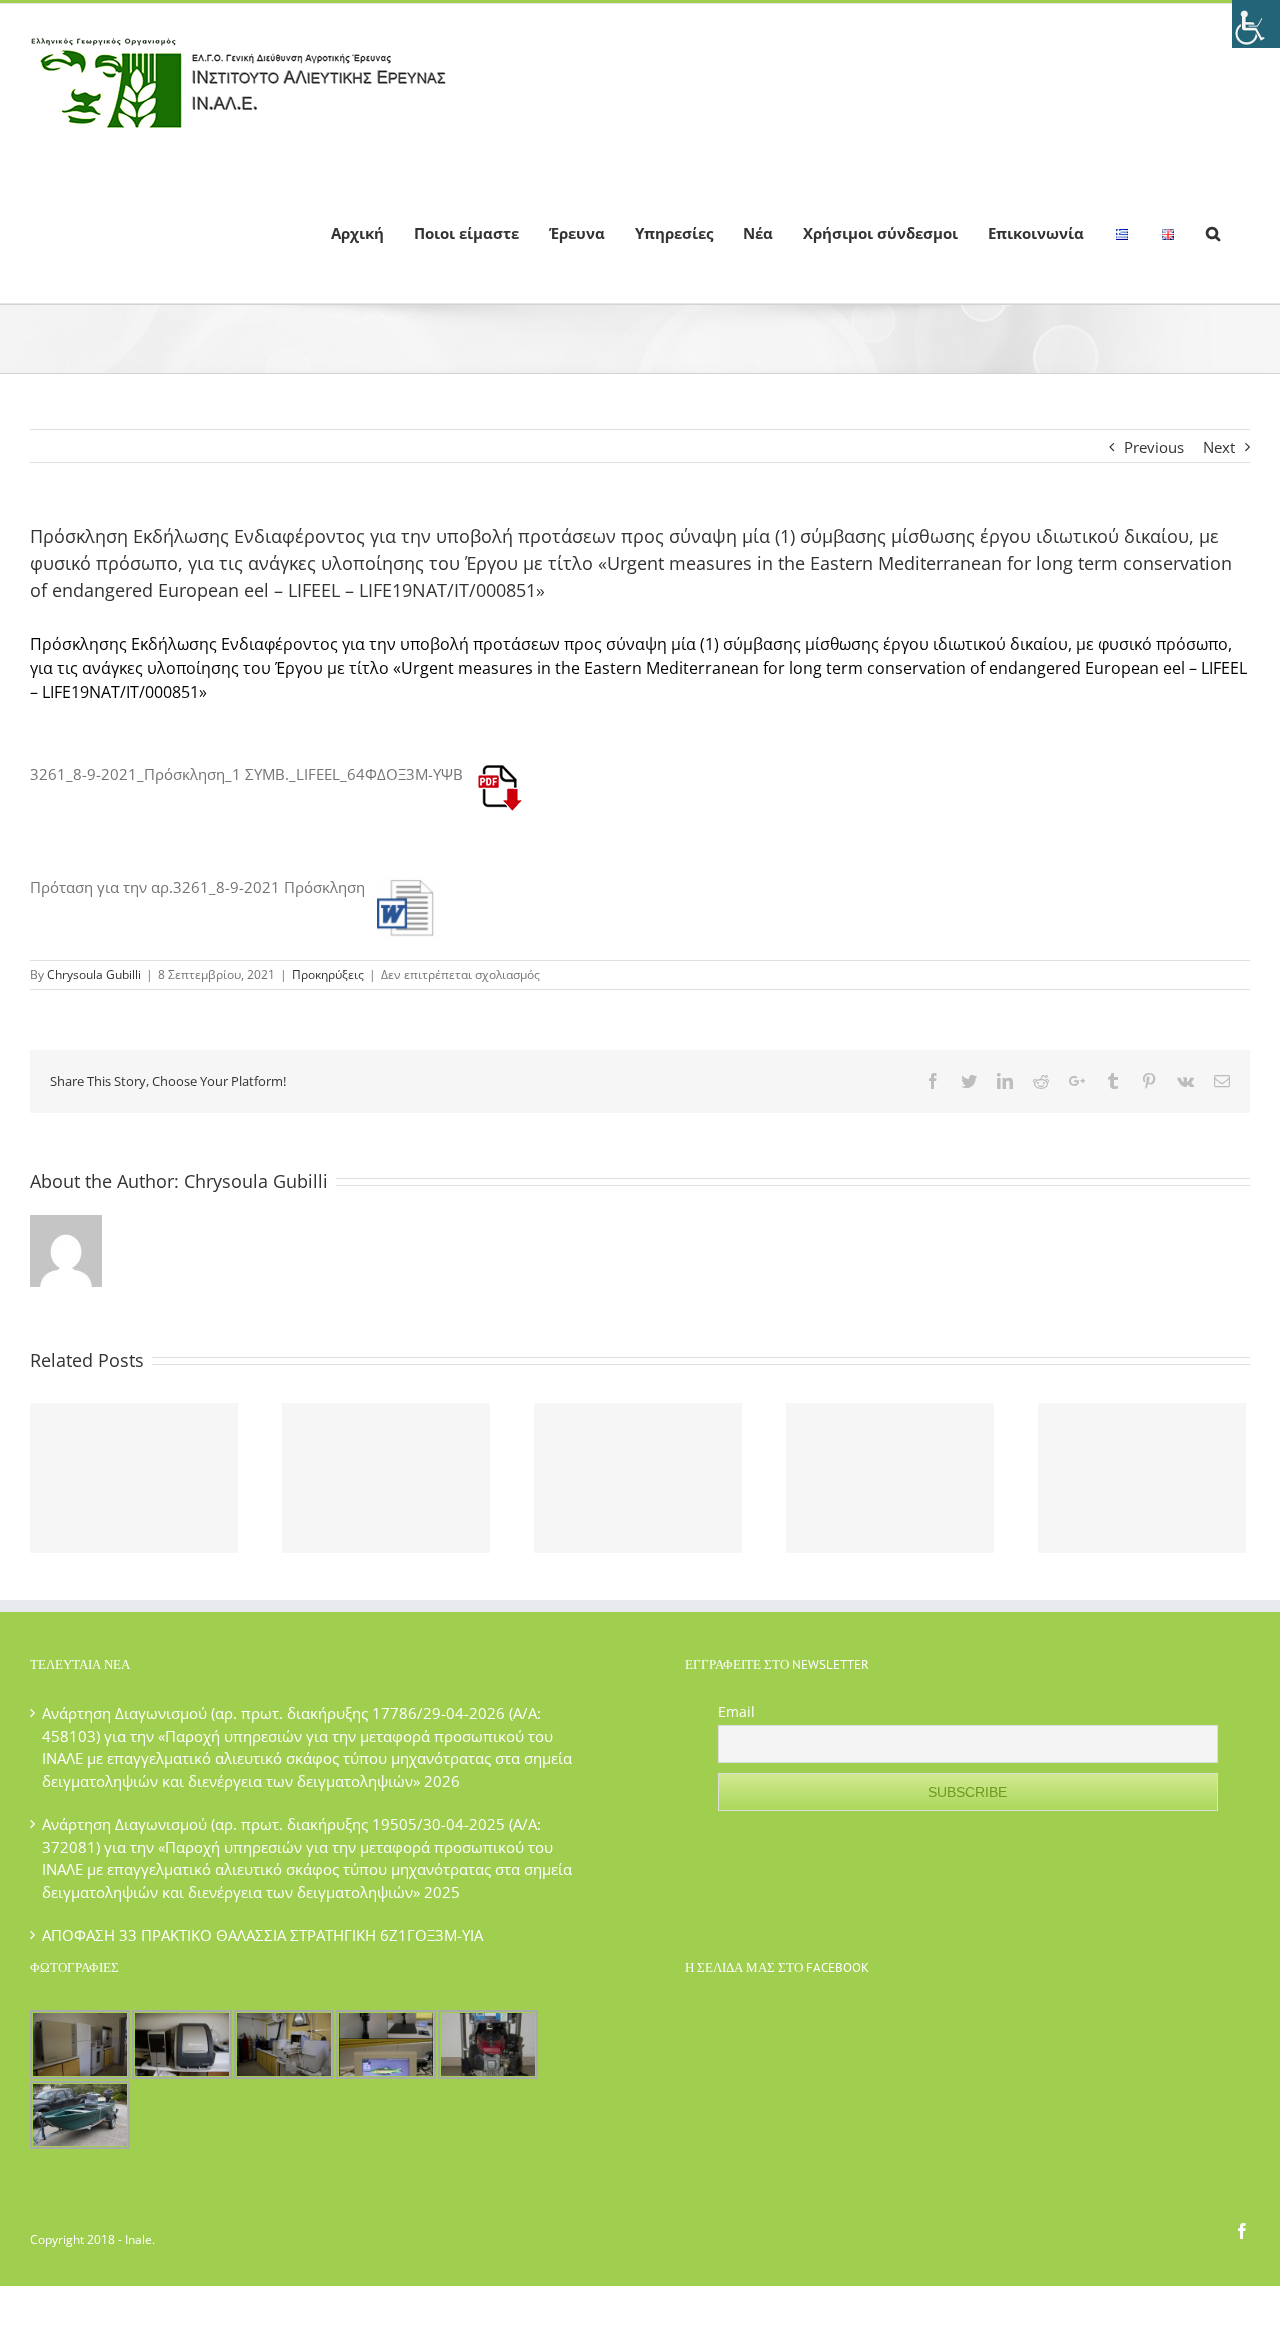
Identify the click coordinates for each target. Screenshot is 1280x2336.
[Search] (1213, 232)
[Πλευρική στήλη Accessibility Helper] (1256, 24)
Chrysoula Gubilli (94, 974)
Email (736, 1711)
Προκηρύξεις (328, 974)
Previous (1154, 447)
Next (1219, 447)
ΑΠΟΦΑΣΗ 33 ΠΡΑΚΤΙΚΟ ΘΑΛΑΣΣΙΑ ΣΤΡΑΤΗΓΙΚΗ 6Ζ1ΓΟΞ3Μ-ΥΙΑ (262, 1935)
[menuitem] (357, 232)
